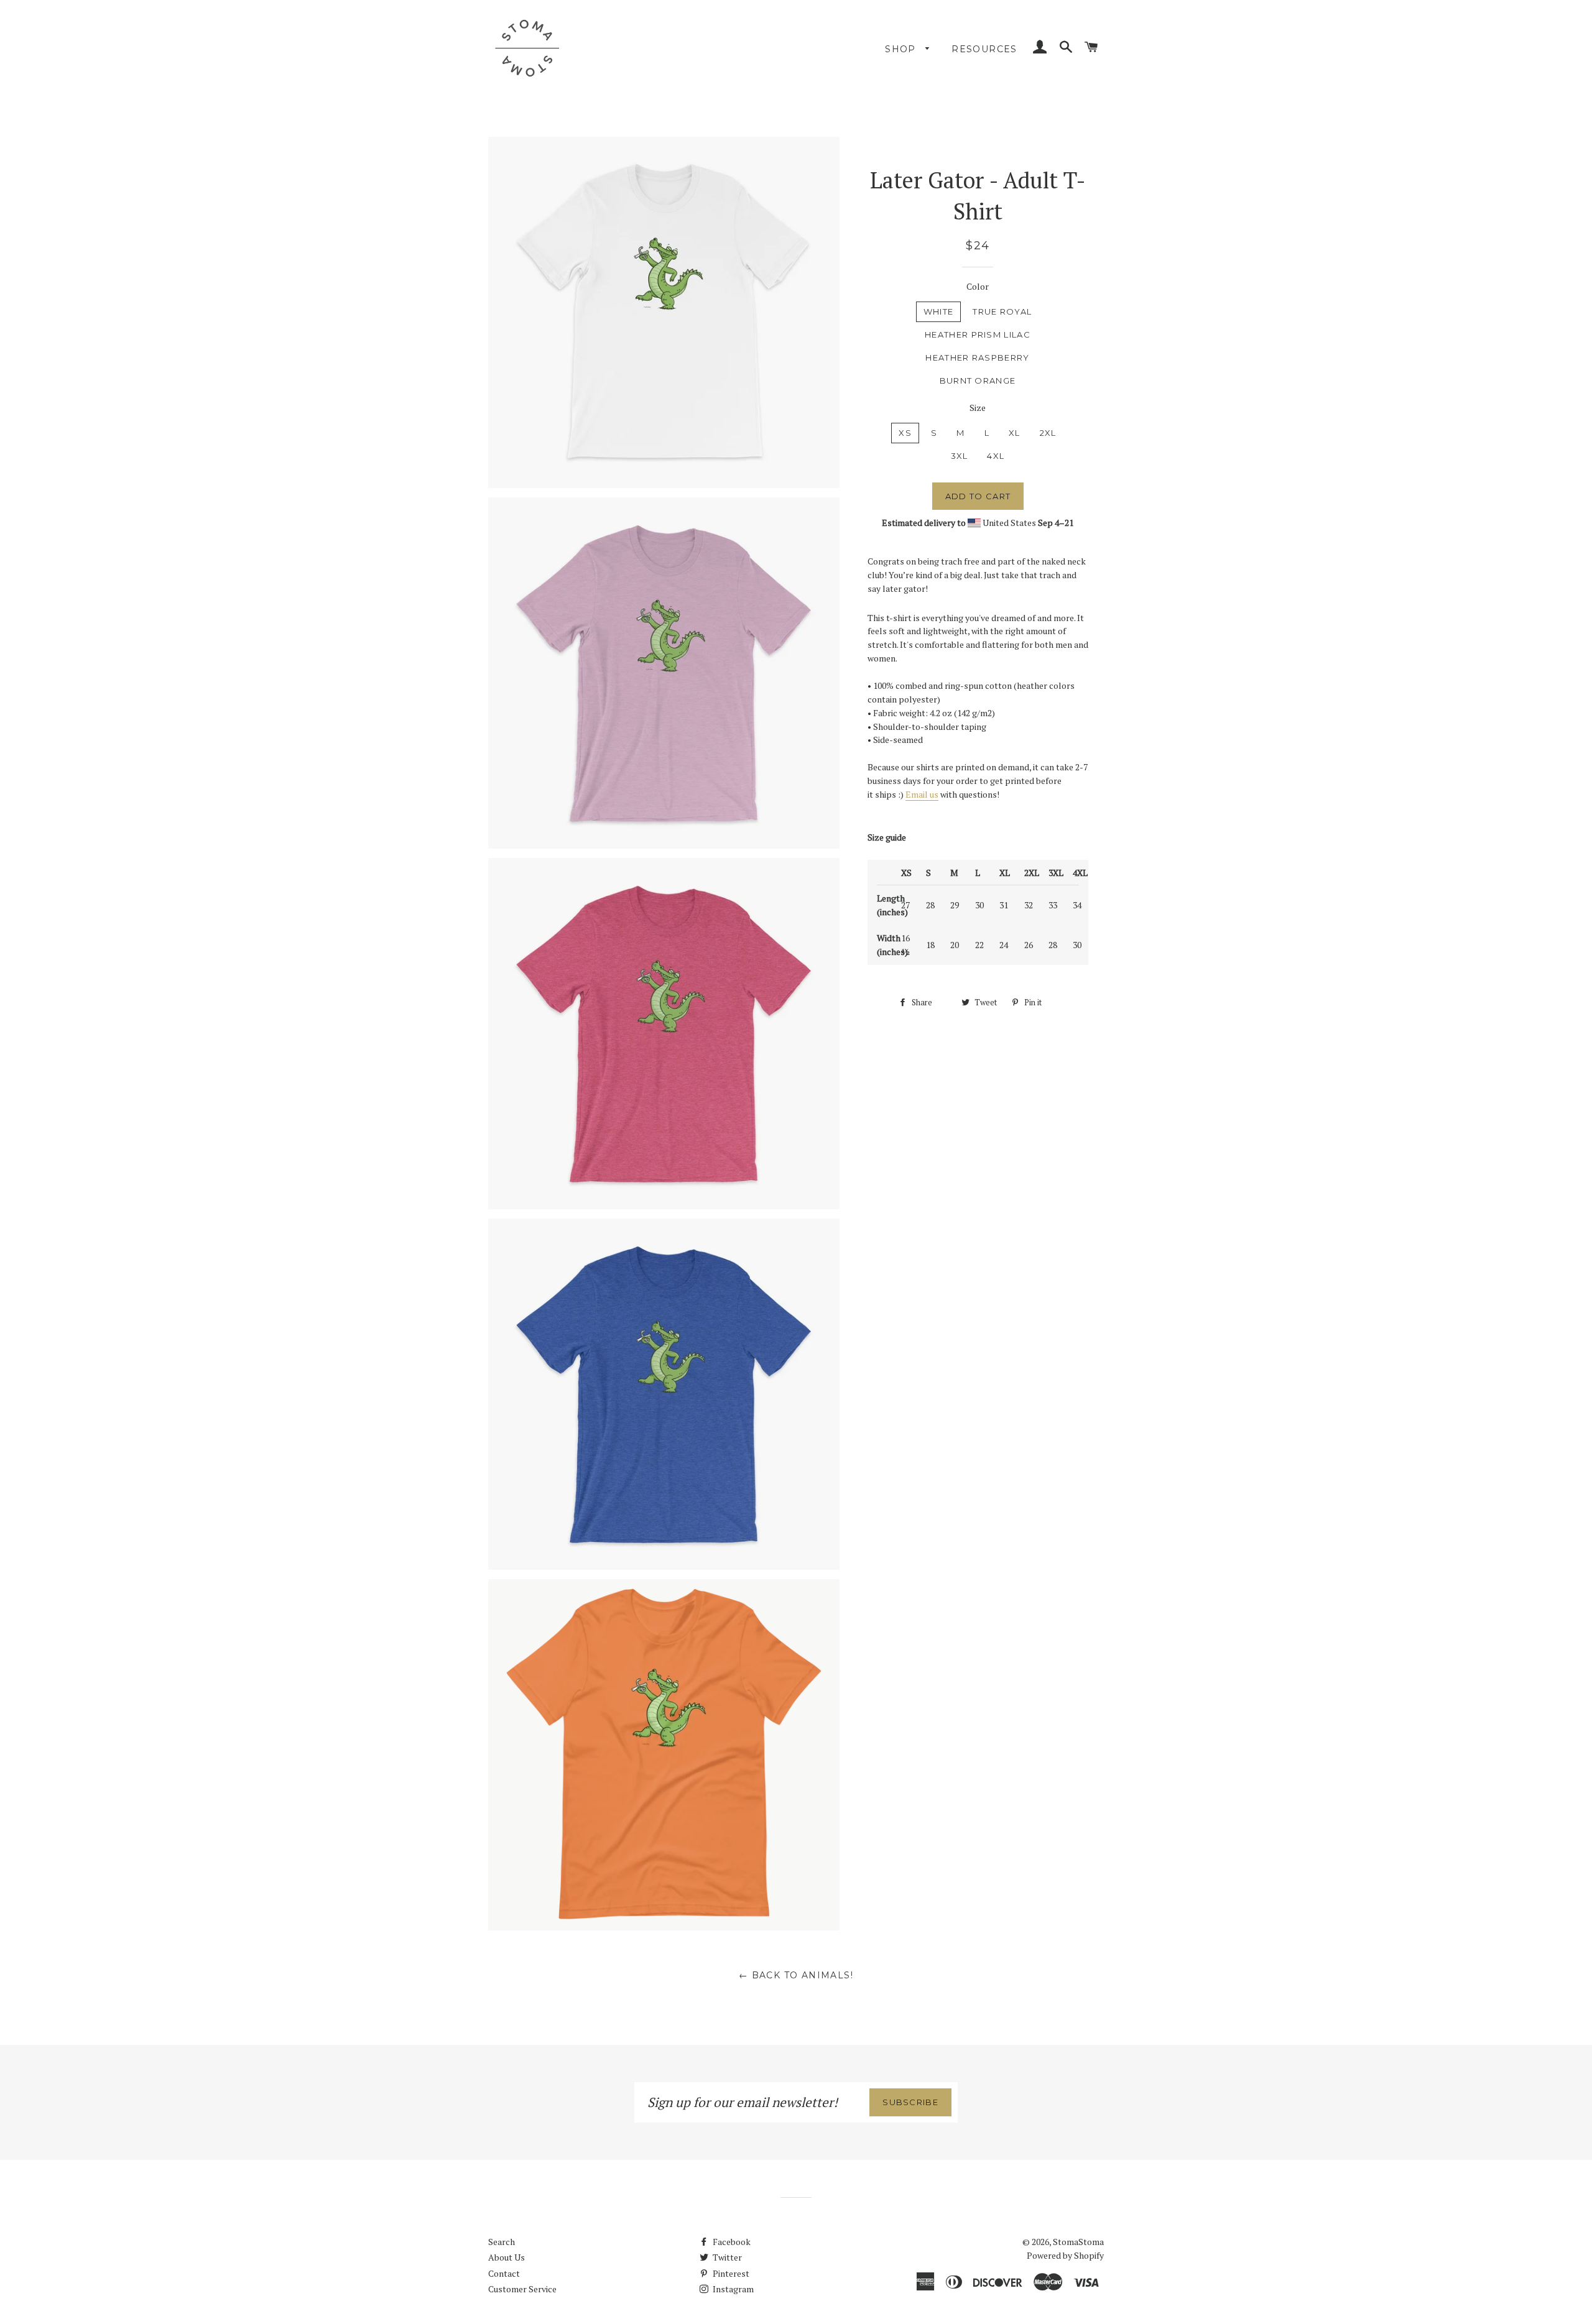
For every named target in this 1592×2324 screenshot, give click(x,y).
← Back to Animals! (796, 1975)
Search (502, 2242)
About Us (507, 2257)
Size (978, 408)
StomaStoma (1078, 2242)
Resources (984, 49)
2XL (1048, 433)
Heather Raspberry (977, 357)
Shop (902, 49)
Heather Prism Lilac (978, 334)
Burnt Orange (978, 380)
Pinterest (730, 2273)
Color (978, 286)
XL (1015, 433)
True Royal (1002, 311)
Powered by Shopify (1065, 2255)
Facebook (731, 2242)
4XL (996, 456)
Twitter (726, 2257)
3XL (960, 456)
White (939, 311)
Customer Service (522, 2289)
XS (905, 433)
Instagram (732, 2289)
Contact (504, 2273)
